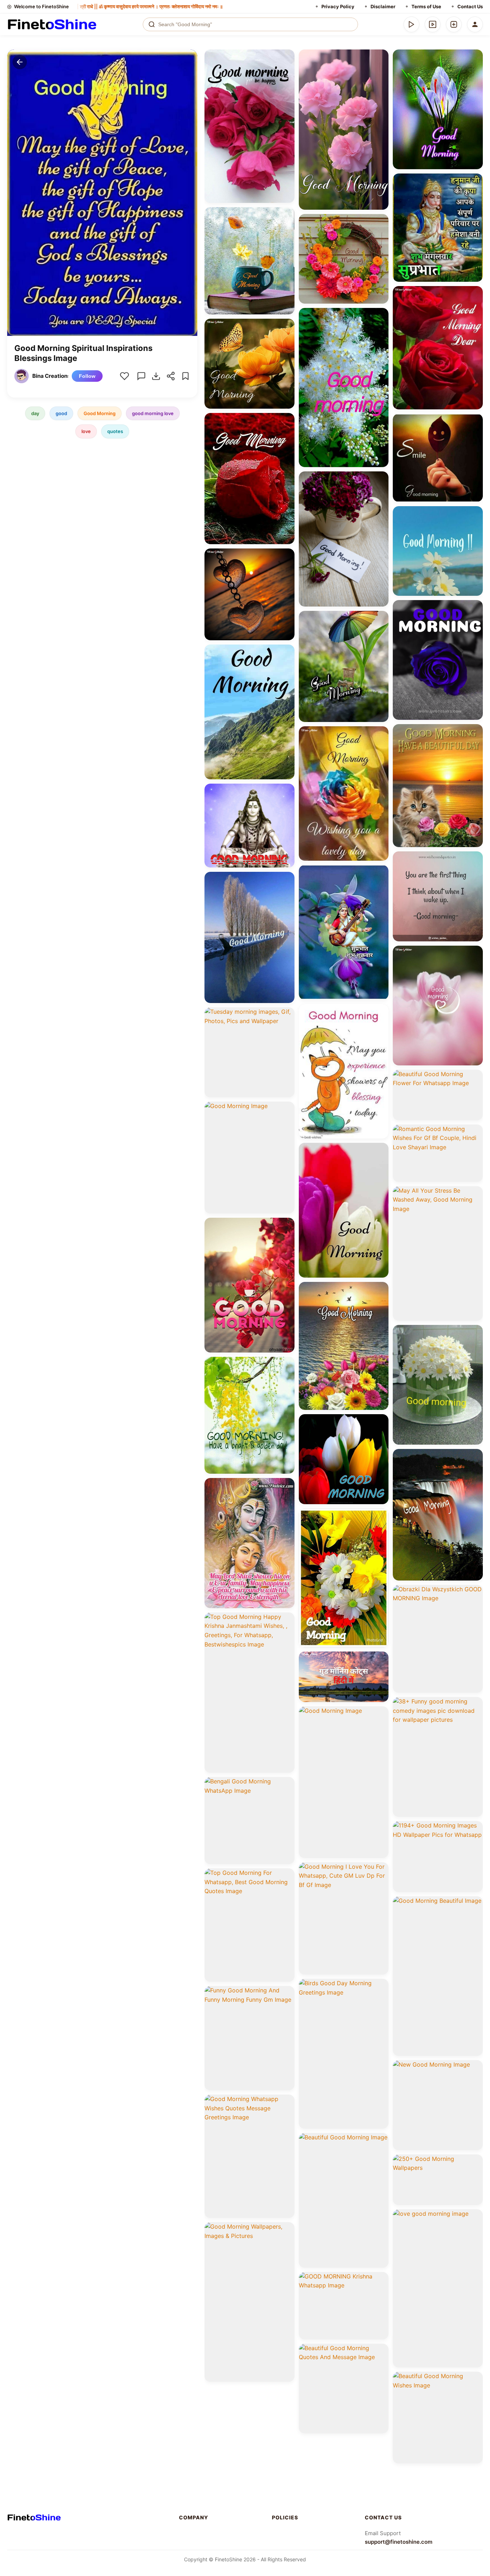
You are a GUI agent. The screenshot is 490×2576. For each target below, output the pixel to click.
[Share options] (287, 57)
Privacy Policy (338, 6)
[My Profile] (475, 24)
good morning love (153, 413)
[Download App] (411, 24)
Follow (87, 376)
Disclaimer (383, 6)
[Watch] (433, 24)
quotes (115, 431)
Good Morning (100, 413)
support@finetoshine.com (399, 2542)
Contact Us (470, 6)
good (61, 413)
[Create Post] (454, 24)
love (86, 431)
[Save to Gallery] (287, 70)
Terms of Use (426, 6)
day (35, 413)
